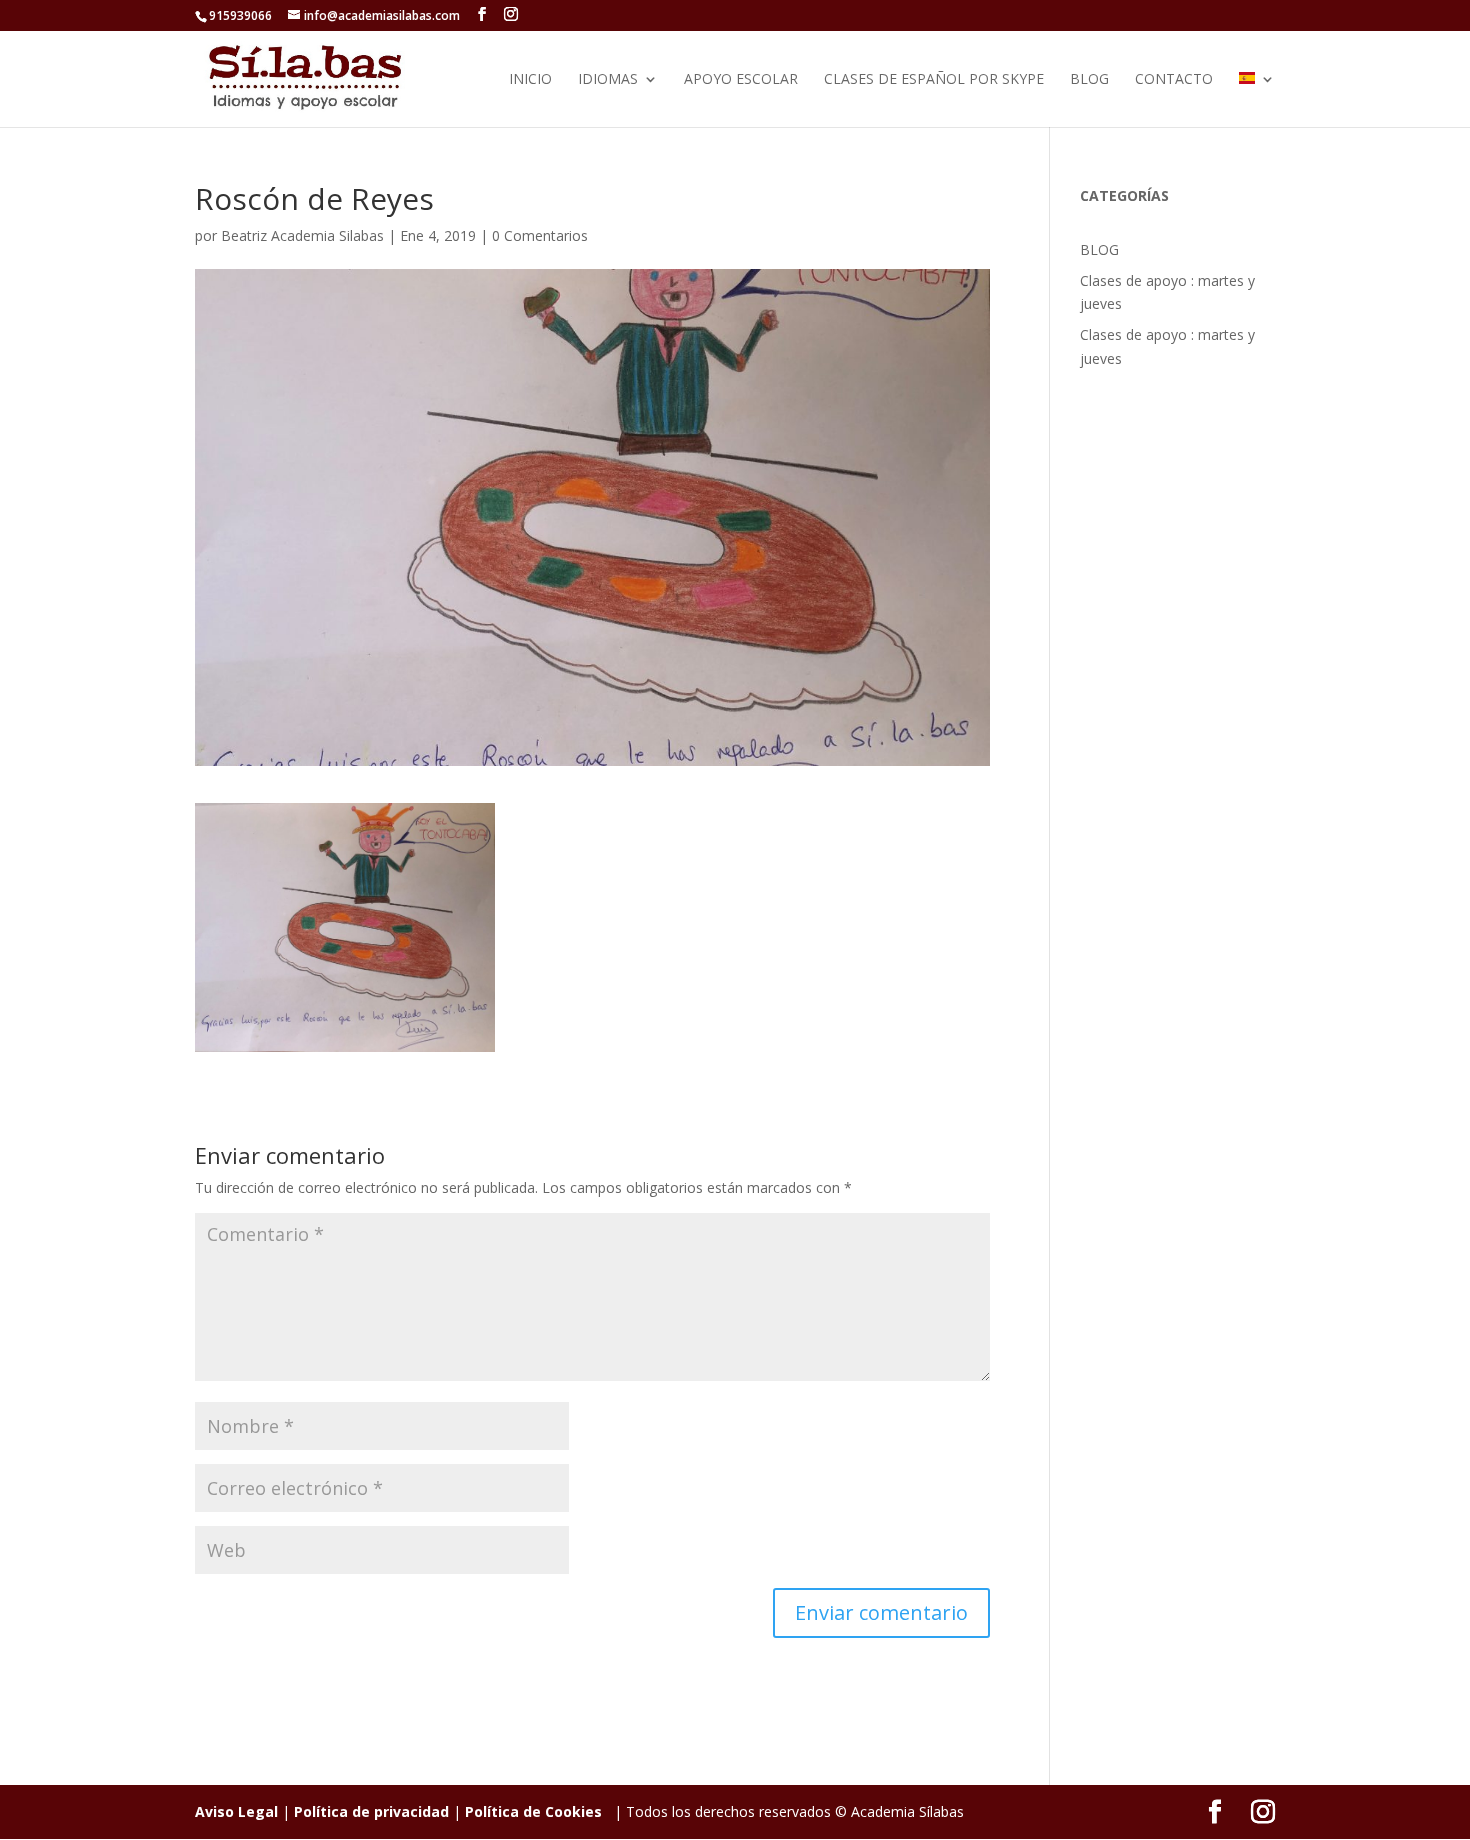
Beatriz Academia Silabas (302, 235)
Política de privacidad (371, 1811)
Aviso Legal (236, 1811)
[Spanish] (1257, 99)
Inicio (530, 80)
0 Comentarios (540, 235)
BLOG (1089, 80)
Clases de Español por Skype (934, 80)
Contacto (1174, 80)
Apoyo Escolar (741, 80)
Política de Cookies (533, 1811)
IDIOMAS (608, 80)
